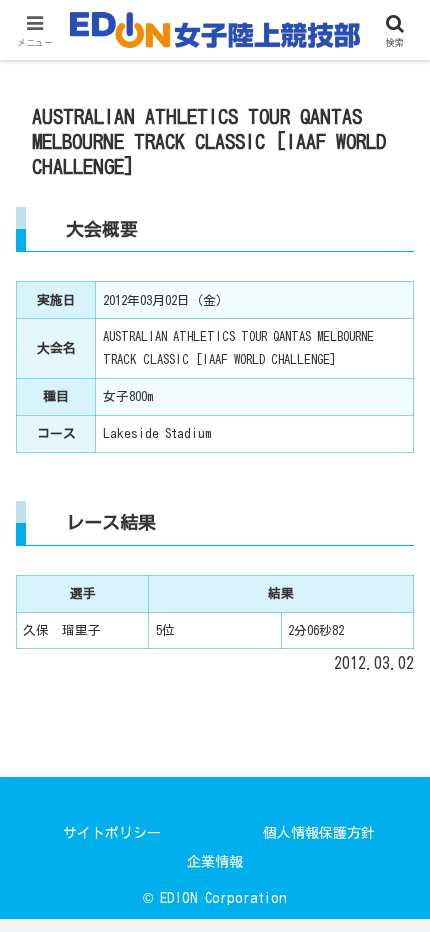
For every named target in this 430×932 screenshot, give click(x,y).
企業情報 (215, 862)
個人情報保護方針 (319, 833)
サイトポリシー (112, 833)
